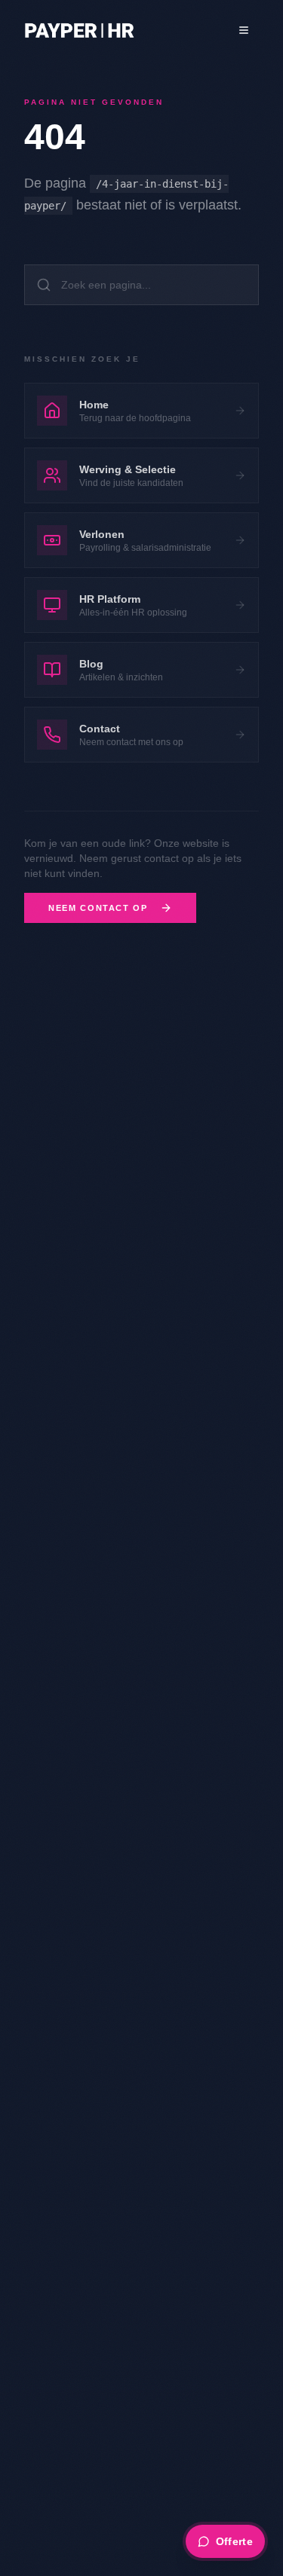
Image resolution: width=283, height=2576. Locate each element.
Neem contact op (98, 908)
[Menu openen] (244, 30)
